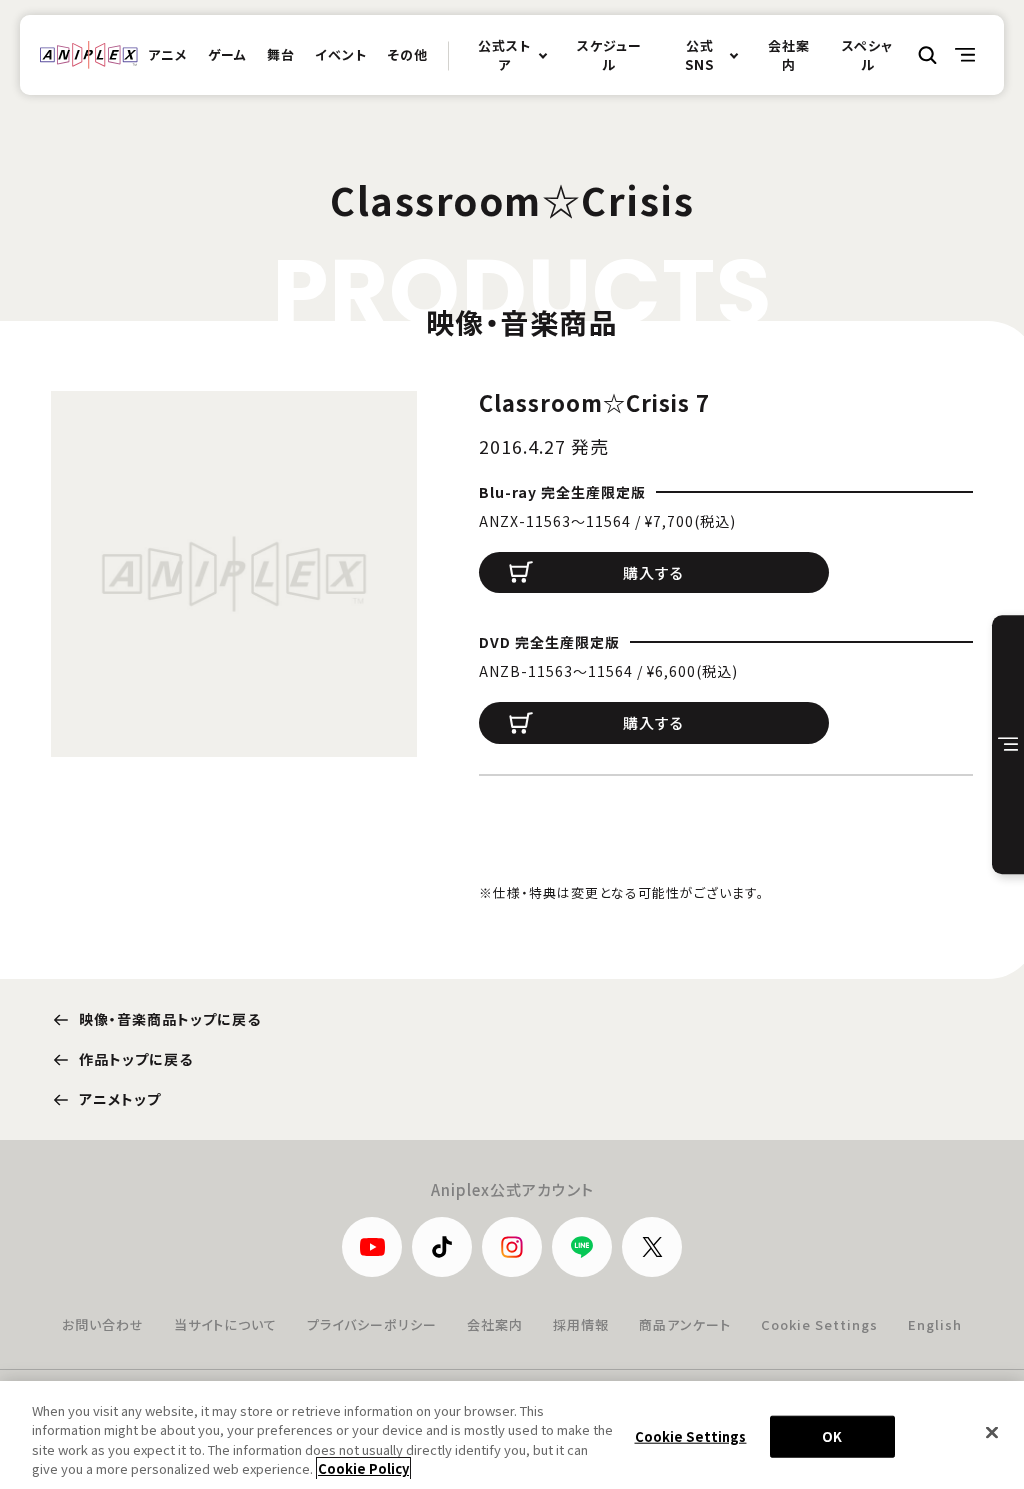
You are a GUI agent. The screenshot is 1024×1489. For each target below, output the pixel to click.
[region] (512, 1435)
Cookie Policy (363, 1468)
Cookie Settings (819, 1324)
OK (832, 1436)
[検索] (928, 55)
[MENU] (966, 55)
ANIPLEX (89, 55)
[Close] (992, 1432)
